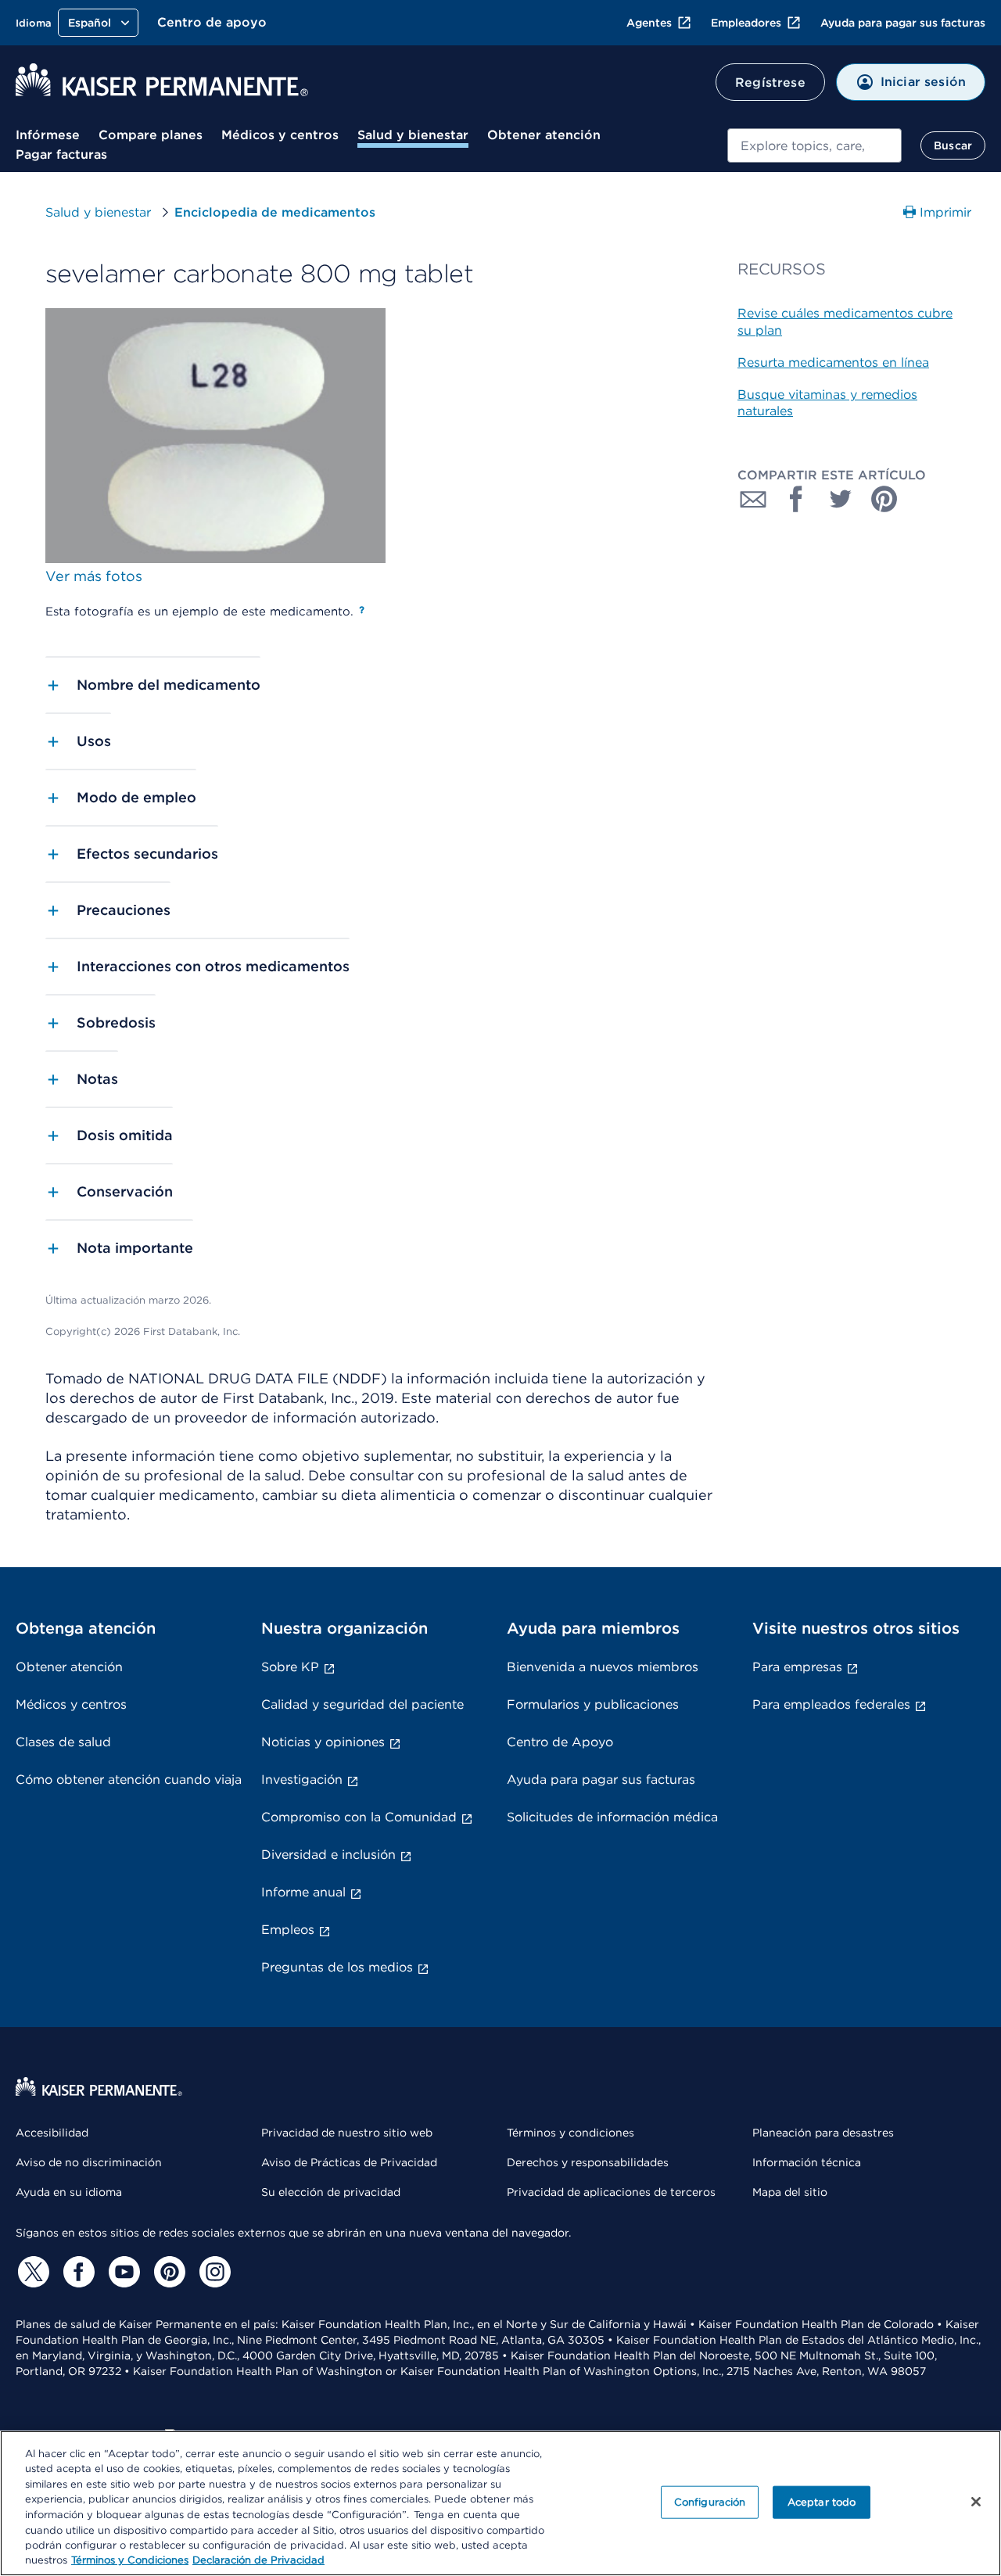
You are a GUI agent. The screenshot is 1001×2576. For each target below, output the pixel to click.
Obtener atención (544, 135)
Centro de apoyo (212, 22)
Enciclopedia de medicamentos (275, 212)
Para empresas (797, 1667)
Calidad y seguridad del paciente (362, 1704)
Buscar (953, 145)
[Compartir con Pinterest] (884, 499)
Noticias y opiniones (323, 1742)
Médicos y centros (280, 135)
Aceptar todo (822, 2502)
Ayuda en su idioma (69, 2192)
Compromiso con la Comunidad (359, 1817)
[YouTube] (122, 2272)
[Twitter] (31, 2272)
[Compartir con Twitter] (841, 499)
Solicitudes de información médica (612, 1817)
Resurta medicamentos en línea (833, 362)
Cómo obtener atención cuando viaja (129, 1780)
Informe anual (303, 1892)
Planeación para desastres (823, 2133)
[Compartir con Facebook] (797, 499)
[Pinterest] (167, 2272)
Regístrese (770, 83)
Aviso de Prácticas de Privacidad (349, 2162)
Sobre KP (290, 1667)
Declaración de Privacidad (258, 2560)
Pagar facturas (61, 154)
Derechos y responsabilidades (588, 2162)
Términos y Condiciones (130, 2560)
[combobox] (814, 145)
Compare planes (151, 135)
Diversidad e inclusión (328, 1855)
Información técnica (807, 2162)
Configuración (710, 2502)
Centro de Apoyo (560, 1742)
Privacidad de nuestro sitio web (347, 2133)
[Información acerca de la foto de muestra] (362, 610)
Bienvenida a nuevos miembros (603, 1667)
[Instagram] (213, 2272)
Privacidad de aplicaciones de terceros (611, 2192)
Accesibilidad (52, 2133)
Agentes (649, 23)
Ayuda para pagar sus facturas (903, 23)
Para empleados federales (831, 1704)
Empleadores (746, 23)
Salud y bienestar (413, 135)
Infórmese (48, 135)
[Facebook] (77, 2272)
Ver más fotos (94, 576)
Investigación (302, 1780)
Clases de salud (63, 1742)
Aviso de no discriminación (89, 2162)
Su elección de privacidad (331, 2192)
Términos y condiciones (570, 2133)
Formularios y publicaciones (593, 1704)
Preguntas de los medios (337, 1967)
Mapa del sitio (790, 2192)
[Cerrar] (976, 2502)
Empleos (288, 1930)
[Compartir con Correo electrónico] (753, 499)
